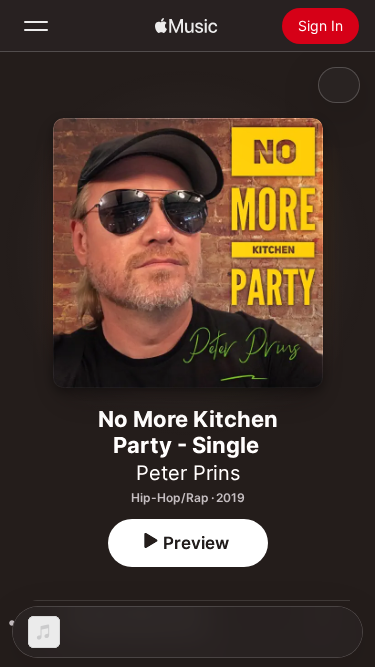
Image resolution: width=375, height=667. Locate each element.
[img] (186, 26)
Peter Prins (188, 473)
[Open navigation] (36, 26)
